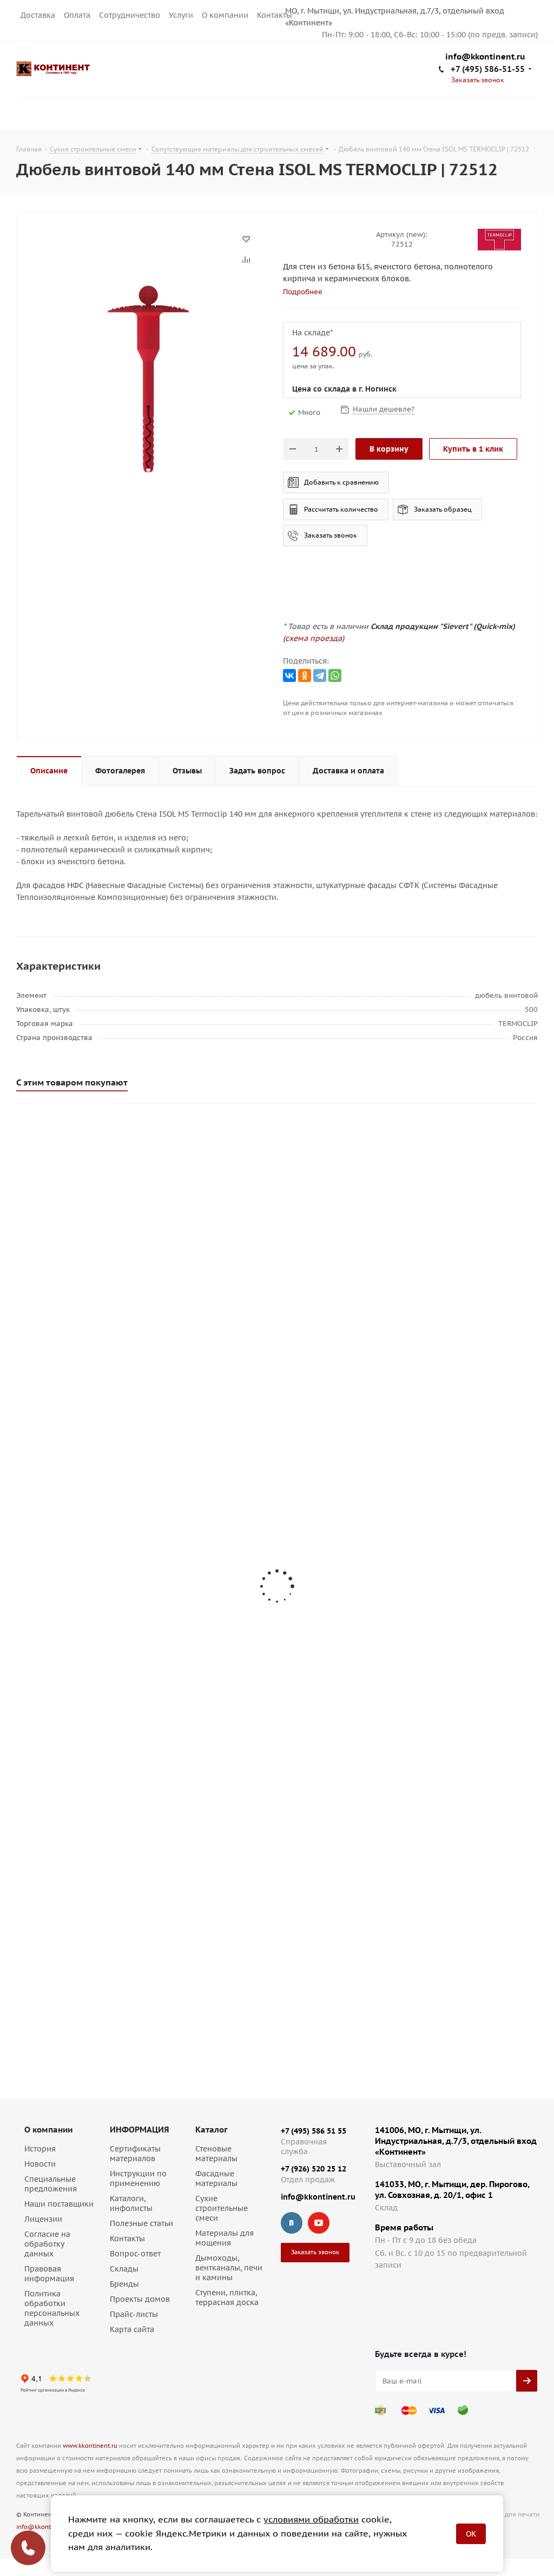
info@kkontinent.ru (485, 57)
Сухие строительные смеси (222, 2208)
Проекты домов (140, 2299)
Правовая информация (49, 2274)
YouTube (319, 2223)
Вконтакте (292, 2223)
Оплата (77, 15)
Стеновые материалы (216, 2154)
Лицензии (43, 2219)
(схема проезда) (314, 638)
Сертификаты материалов (135, 2154)
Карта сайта (132, 2329)
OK (471, 2534)
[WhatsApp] (335, 676)
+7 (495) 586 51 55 (314, 2131)
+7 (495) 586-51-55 (488, 69)
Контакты (275, 15)
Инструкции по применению (138, 2178)
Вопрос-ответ (135, 2254)
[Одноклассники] (305, 676)
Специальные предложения (51, 2184)
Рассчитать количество (341, 509)
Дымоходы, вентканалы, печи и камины (229, 2268)
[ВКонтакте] (289, 676)
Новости (40, 2164)
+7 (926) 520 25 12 (314, 2169)
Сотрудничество (130, 15)
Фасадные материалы (216, 2178)
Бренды (124, 2284)
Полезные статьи (141, 2223)
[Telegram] (320, 676)
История (40, 2149)
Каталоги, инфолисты (131, 2203)
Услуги (181, 15)
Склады (124, 2269)
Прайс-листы (134, 2314)
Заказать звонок (331, 535)
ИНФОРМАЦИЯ (139, 2130)
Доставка (38, 15)
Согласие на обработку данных (47, 2244)
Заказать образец (443, 509)
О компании (225, 15)
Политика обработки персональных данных (52, 2308)
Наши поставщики (59, 2204)
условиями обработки (311, 2519)
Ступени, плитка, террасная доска (227, 2297)
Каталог (212, 2130)
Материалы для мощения (225, 2238)
